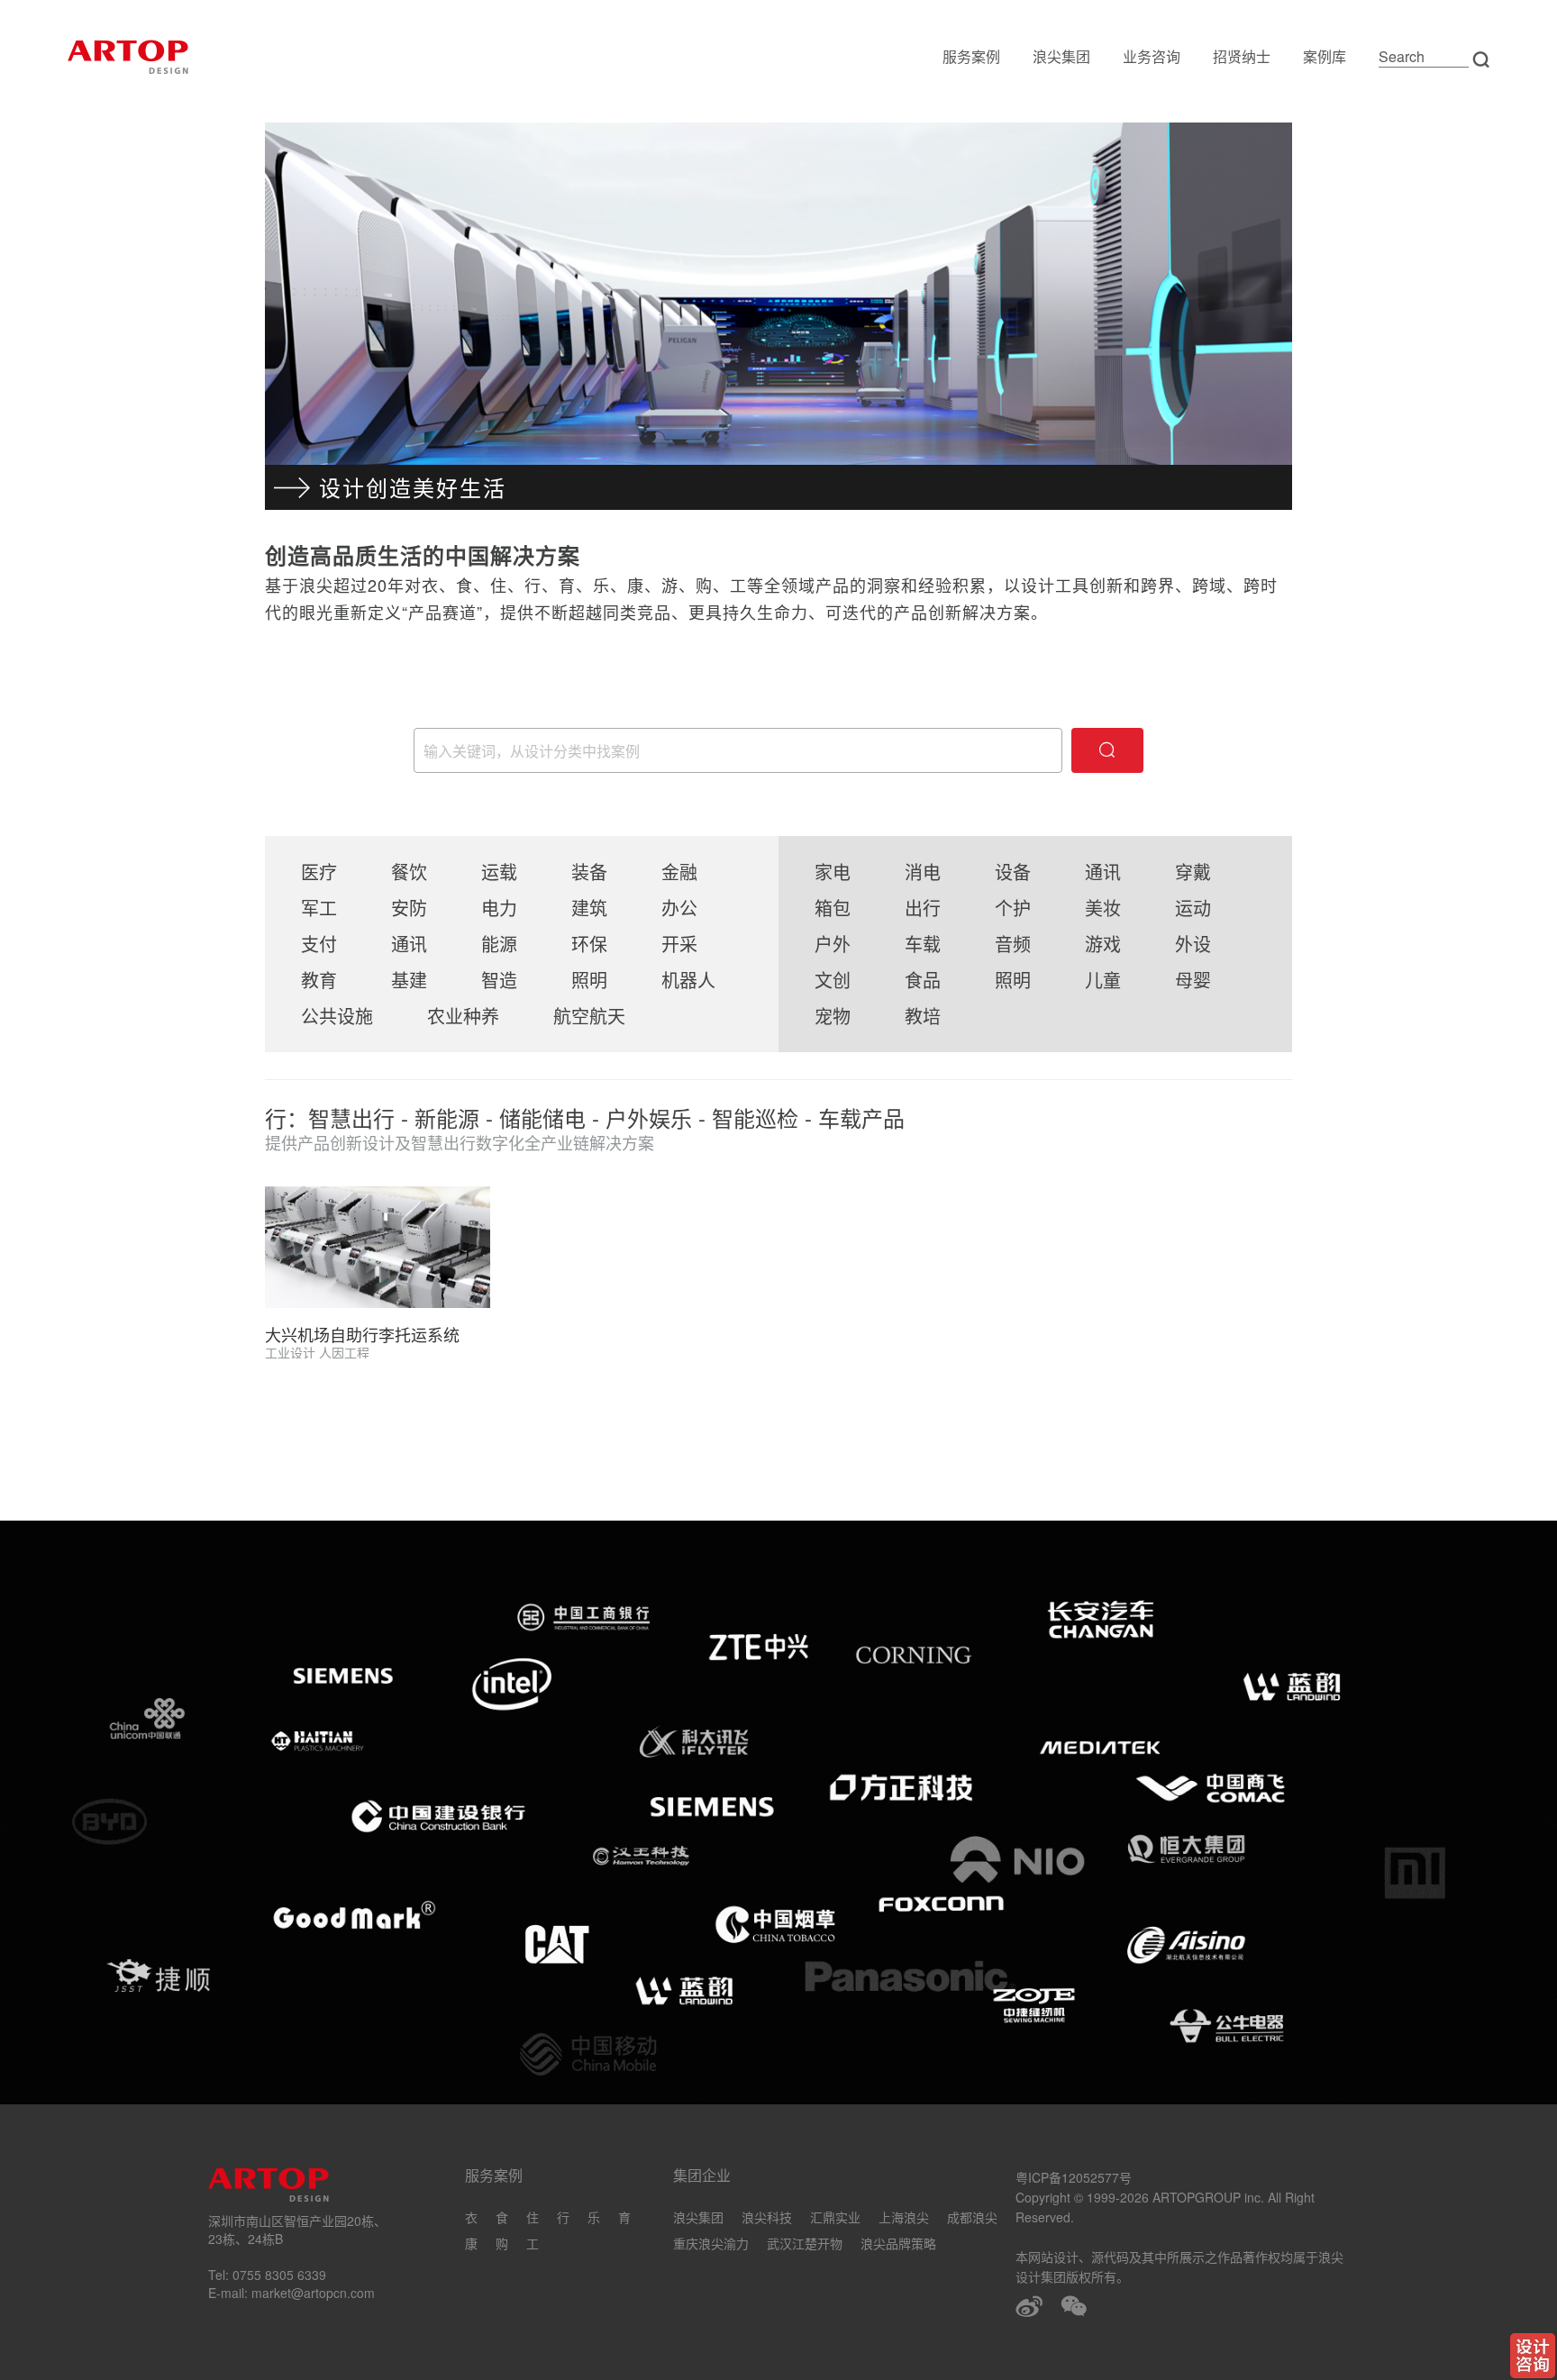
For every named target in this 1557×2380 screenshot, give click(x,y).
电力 (499, 908)
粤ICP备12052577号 (1074, 2177)
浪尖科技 (767, 2217)
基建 (409, 980)
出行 (923, 908)
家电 (833, 872)
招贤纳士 (1242, 56)
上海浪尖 (904, 2217)
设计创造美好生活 (413, 487)
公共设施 (337, 1016)
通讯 (409, 944)
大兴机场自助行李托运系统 (362, 1334)
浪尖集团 (1061, 56)
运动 (1193, 908)
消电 (923, 872)
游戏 (1103, 944)
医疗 (319, 872)
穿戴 (1193, 872)
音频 (1013, 944)
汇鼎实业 (835, 2217)
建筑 (589, 908)
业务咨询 (1152, 56)
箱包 (833, 908)
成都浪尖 (972, 2217)
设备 (1013, 872)
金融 (679, 872)
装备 (589, 872)
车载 (923, 944)
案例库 (1325, 56)
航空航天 (589, 1016)
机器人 (688, 980)
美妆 (1103, 908)
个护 (1013, 908)
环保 (589, 944)
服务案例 (971, 56)
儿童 (1103, 980)
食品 (923, 980)
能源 (499, 944)
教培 (923, 1016)
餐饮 (409, 872)
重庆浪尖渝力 (711, 2243)
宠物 (833, 1016)
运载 (499, 872)
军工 (319, 908)
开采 (679, 944)
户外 (833, 944)
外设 (1193, 944)
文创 (833, 980)
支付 (319, 944)
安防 (409, 908)
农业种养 (463, 1016)
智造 (499, 980)
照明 (589, 980)
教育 (319, 980)
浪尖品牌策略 (898, 2243)
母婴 (1193, 980)
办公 (679, 908)
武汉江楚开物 (805, 2243)
